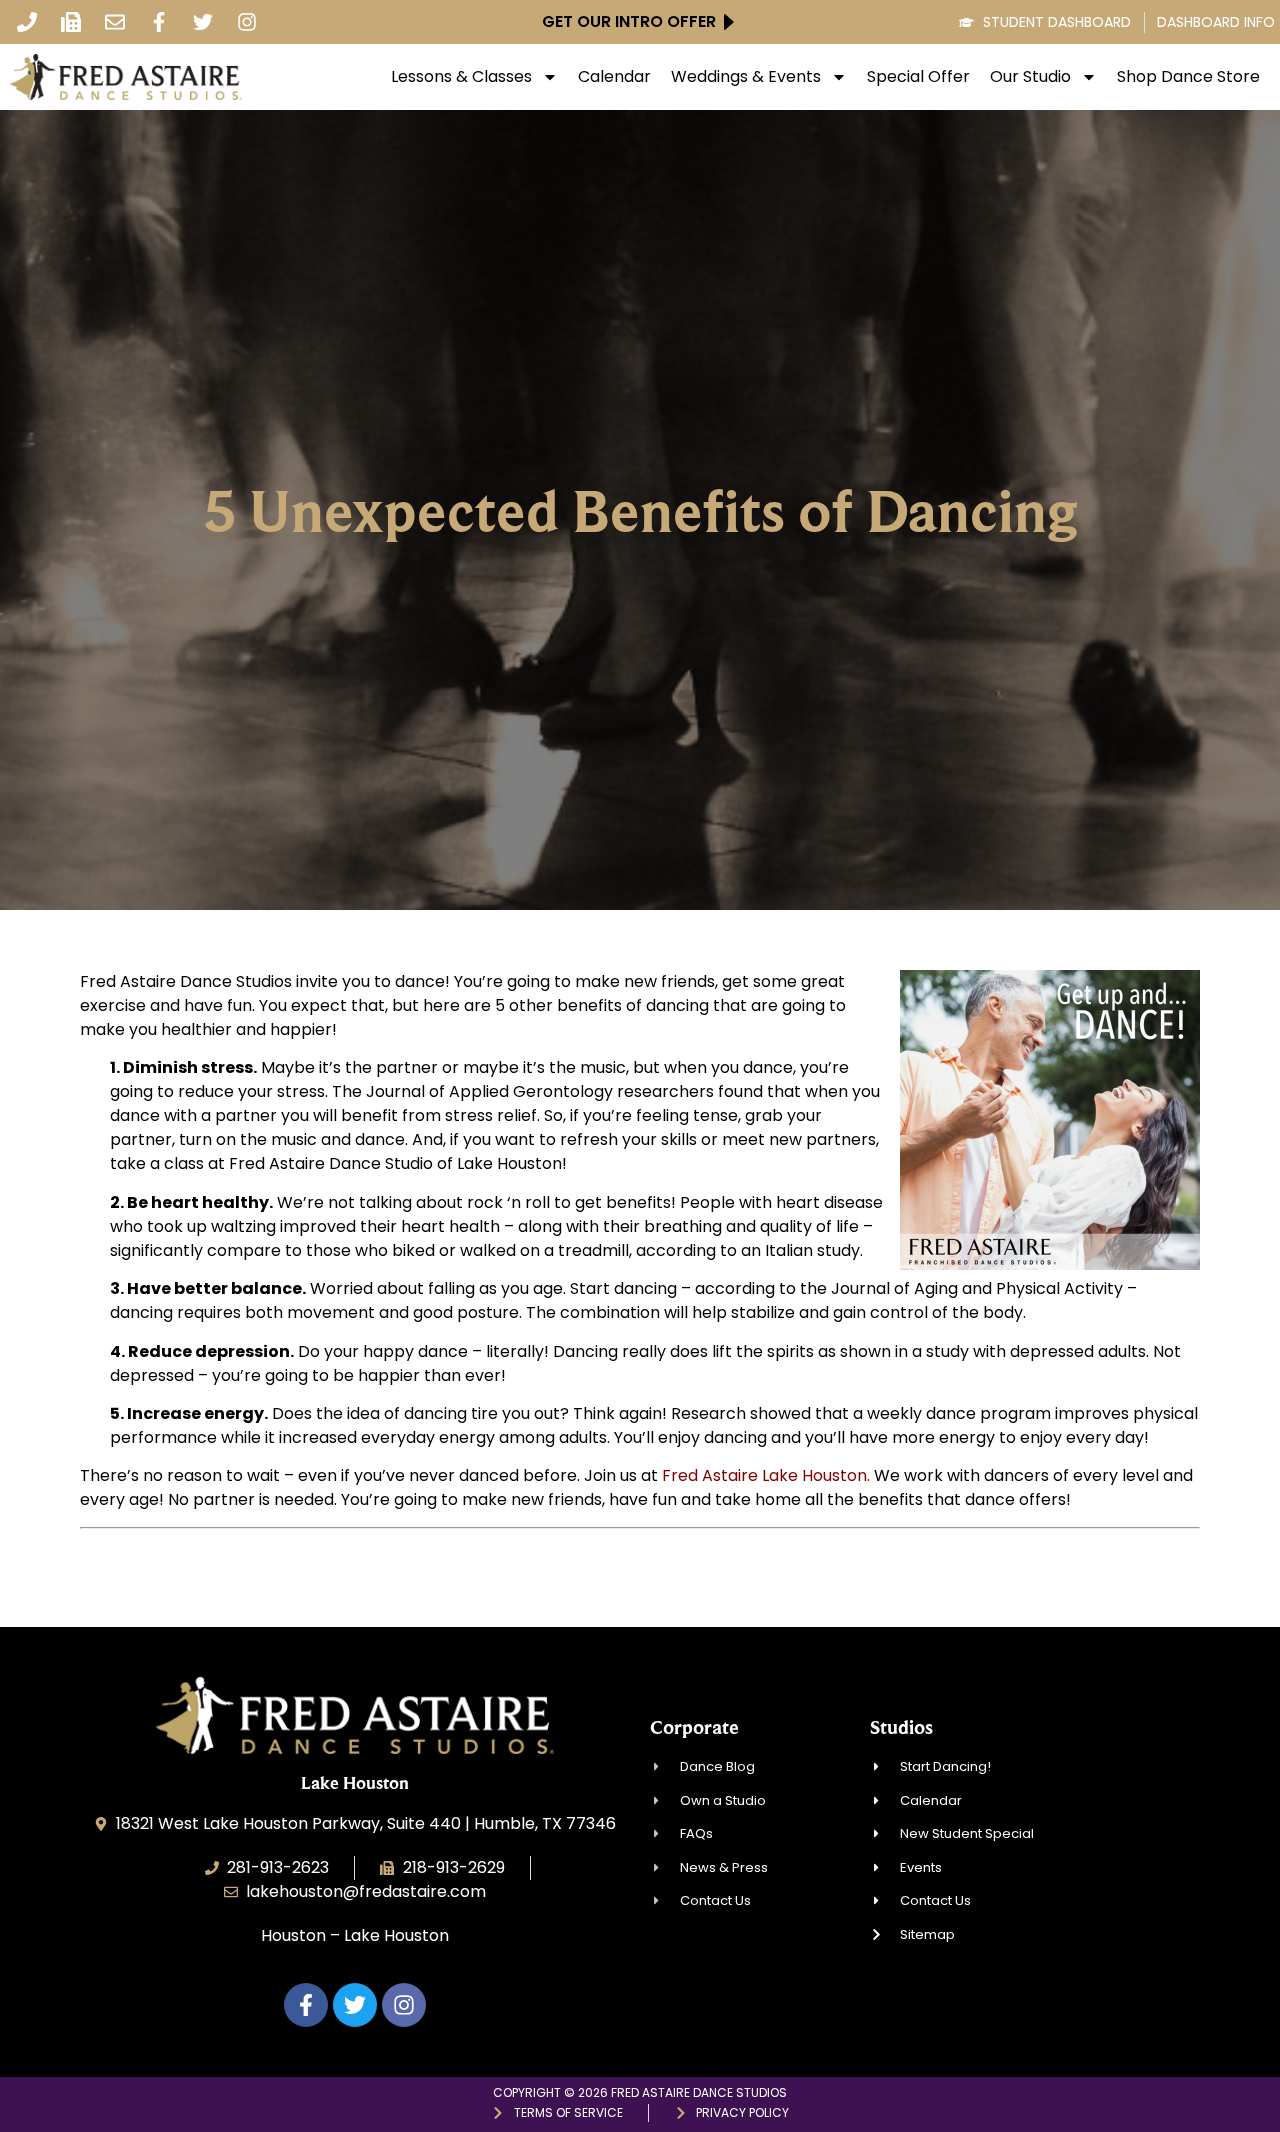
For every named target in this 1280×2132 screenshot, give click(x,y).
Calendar (614, 77)
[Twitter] (203, 22)
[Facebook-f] (159, 22)
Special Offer (918, 77)
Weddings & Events (746, 77)
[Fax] (71, 22)
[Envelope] (115, 22)
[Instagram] (247, 22)
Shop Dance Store (1188, 77)
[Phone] (27, 22)
